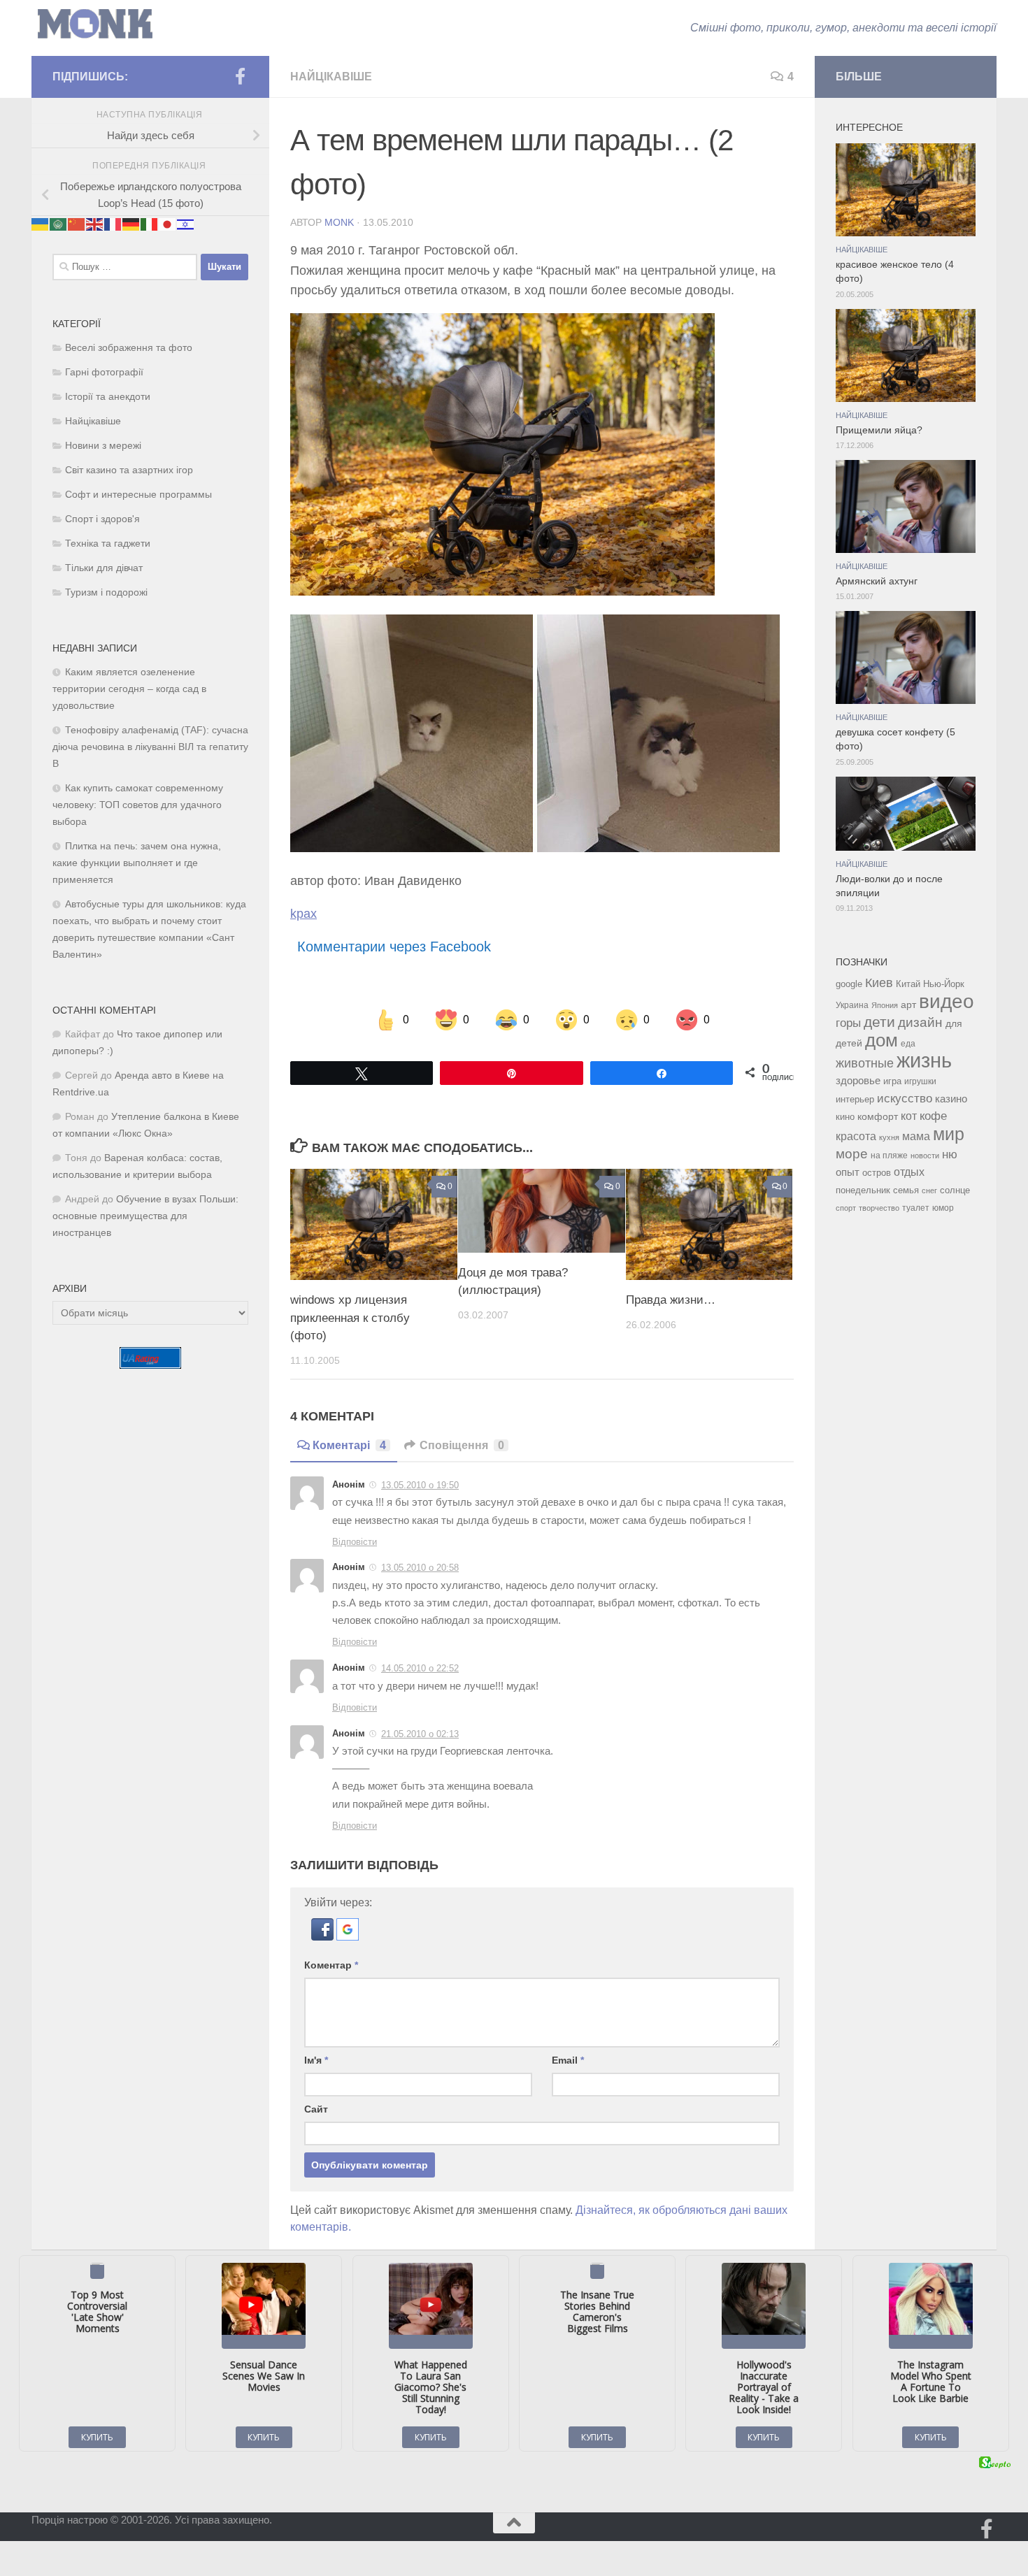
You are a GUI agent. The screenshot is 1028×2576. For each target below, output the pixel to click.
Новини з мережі (103, 446)
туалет (916, 1208)
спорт (846, 1208)
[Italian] (150, 224)
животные (865, 1063)
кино (845, 1117)
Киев (879, 983)
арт (908, 1005)
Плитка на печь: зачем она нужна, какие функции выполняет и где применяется (137, 863)
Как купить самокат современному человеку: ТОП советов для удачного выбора (138, 805)
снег (929, 1190)
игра (892, 1081)
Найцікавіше (331, 77)
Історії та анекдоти (108, 397)
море (852, 1154)
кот (909, 1116)
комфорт (878, 1116)
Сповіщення (462, 1445)
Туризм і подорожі (106, 592)
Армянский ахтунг (877, 581)
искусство (905, 1098)
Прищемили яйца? (879, 430)
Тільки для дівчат (104, 568)
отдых (909, 1172)
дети (879, 1022)
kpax (304, 914)
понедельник (863, 1190)
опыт (848, 1172)
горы (848, 1023)
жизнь (924, 1060)
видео (947, 1001)
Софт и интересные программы (138, 495)
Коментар (331, 1965)
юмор (943, 1208)
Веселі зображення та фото (129, 348)
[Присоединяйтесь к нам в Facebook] (240, 76)
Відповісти (355, 1542)
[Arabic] (59, 224)
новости (925, 1156)
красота (856, 1136)
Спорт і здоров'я (102, 519)
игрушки (920, 1081)
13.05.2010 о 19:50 (420, 1485)
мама (916, 1136)
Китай (908, 984)
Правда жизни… (671, 1300)
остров (877, 1173)
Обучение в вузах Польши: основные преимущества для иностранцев (145, 1216)
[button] (324, 1937)
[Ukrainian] (41, 224)
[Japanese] (168, 224)
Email (568, 2060)
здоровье (858, 1080)
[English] (95, 224)
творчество (879, 1208)
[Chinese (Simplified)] (77, 224)
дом (881, 1040)
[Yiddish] (186, 224)
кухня (889, 1137)
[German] (131, 224)
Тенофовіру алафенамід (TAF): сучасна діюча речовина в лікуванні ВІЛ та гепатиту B (150, 747)
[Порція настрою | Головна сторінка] (95, 24)
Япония (885, 1005)
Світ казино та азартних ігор (129, 470)
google (849, 984)
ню (950, 1154)
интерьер (855, 1100)
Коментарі (349, 1445)
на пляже (889, 1156)
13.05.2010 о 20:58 (420, 1568)
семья (906, 1190)
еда (908, 1044)
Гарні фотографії (104, 372)
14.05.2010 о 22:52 (420, 1668)
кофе (933, 1116)
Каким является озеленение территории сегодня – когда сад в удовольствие (129, 689)
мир (949, 1134)
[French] (113, 224)
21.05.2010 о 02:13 (420, 1734)
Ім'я (316, 2060)
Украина (852, 1005)
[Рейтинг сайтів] (150, 1365)
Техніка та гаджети (108, 544)
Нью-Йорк (944, 984)
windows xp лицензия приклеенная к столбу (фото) (350, 1318)
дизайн (920, 1022)
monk (339, 222)
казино (951, 1099)
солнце (955, 1190)
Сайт (316, 2109)
